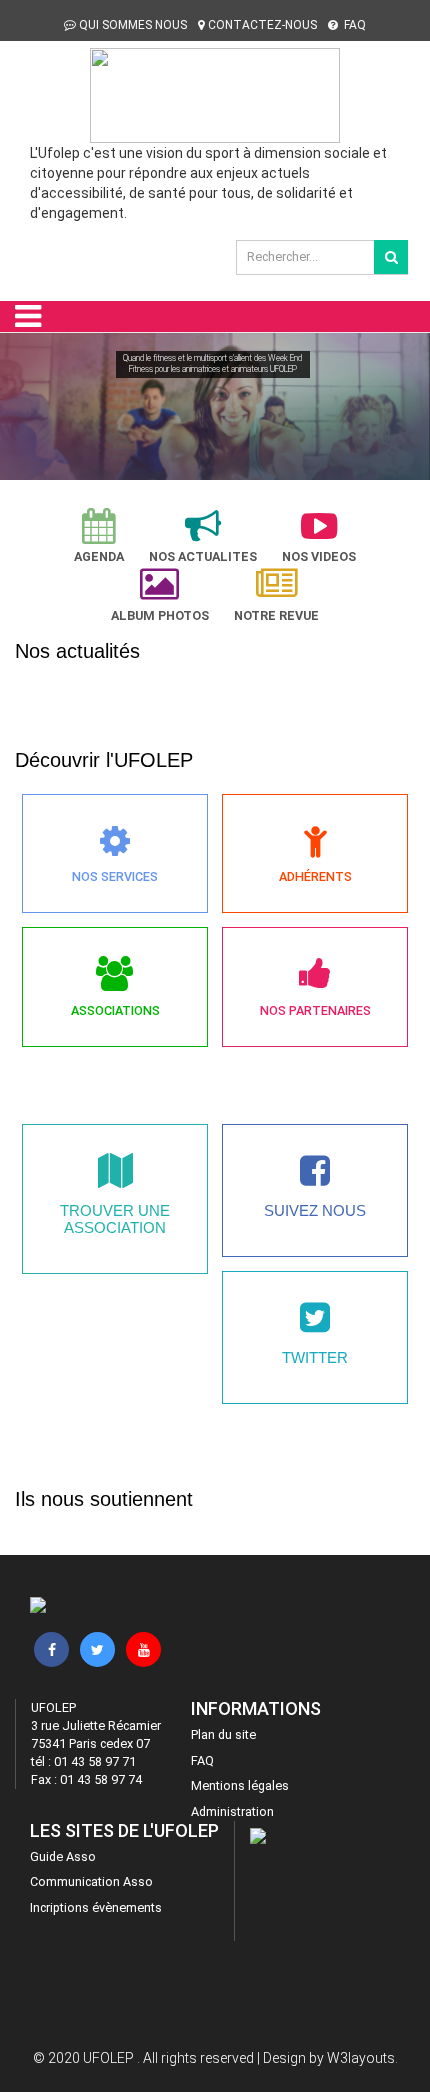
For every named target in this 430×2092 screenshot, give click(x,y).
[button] (24, 410)
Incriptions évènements (96, 1907)
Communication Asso (91, 1881)
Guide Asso (63, 1856)
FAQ (353, 25)
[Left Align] (391, 257)
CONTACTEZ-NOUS (262, 25)
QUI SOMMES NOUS (133, 25)
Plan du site (223, 1734)
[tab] (99, 536)
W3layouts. (362, 2058)
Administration (232, 1811)
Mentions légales (240, 1785)
